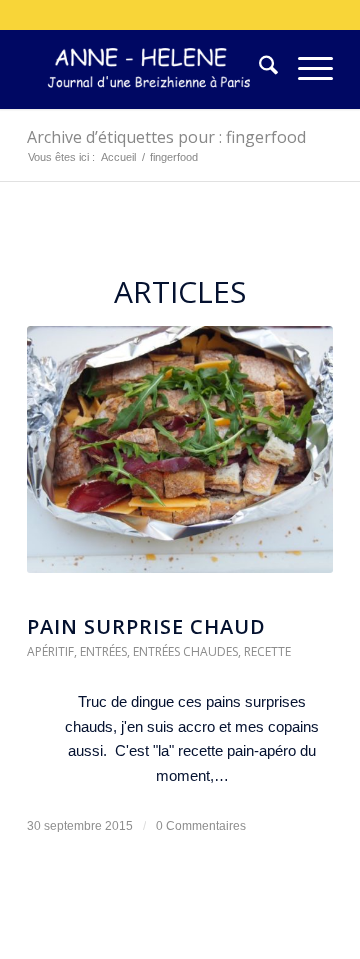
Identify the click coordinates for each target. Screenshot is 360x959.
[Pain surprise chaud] (180, 459)
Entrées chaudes (185, 651)
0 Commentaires (201, 826)
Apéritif (50, 651)
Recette (267, 651)
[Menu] (305, 69)
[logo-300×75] (149, 69)
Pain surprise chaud (146, 626)
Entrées (103, 651)
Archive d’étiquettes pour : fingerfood (166, 137)
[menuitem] (258, 69)
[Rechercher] (258, 69)
